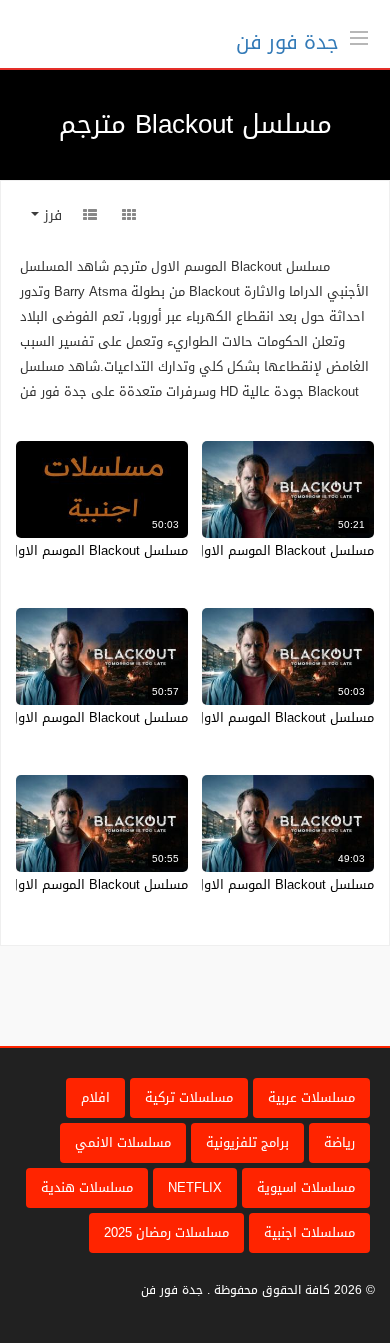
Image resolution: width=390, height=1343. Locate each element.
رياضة (339, 1142)
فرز (50, 215)
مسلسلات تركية (189, 1097)
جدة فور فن (287, 42)
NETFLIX (195, 1187)
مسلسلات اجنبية (309, 1232)
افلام (95, 1097)
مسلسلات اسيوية (306, 1187)
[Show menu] (359, 36)
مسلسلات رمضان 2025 (166, 1232)
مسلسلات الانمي (123, 1142)
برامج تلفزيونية (247, 1142)
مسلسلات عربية (311, 1097)
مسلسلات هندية (87, 1187)
